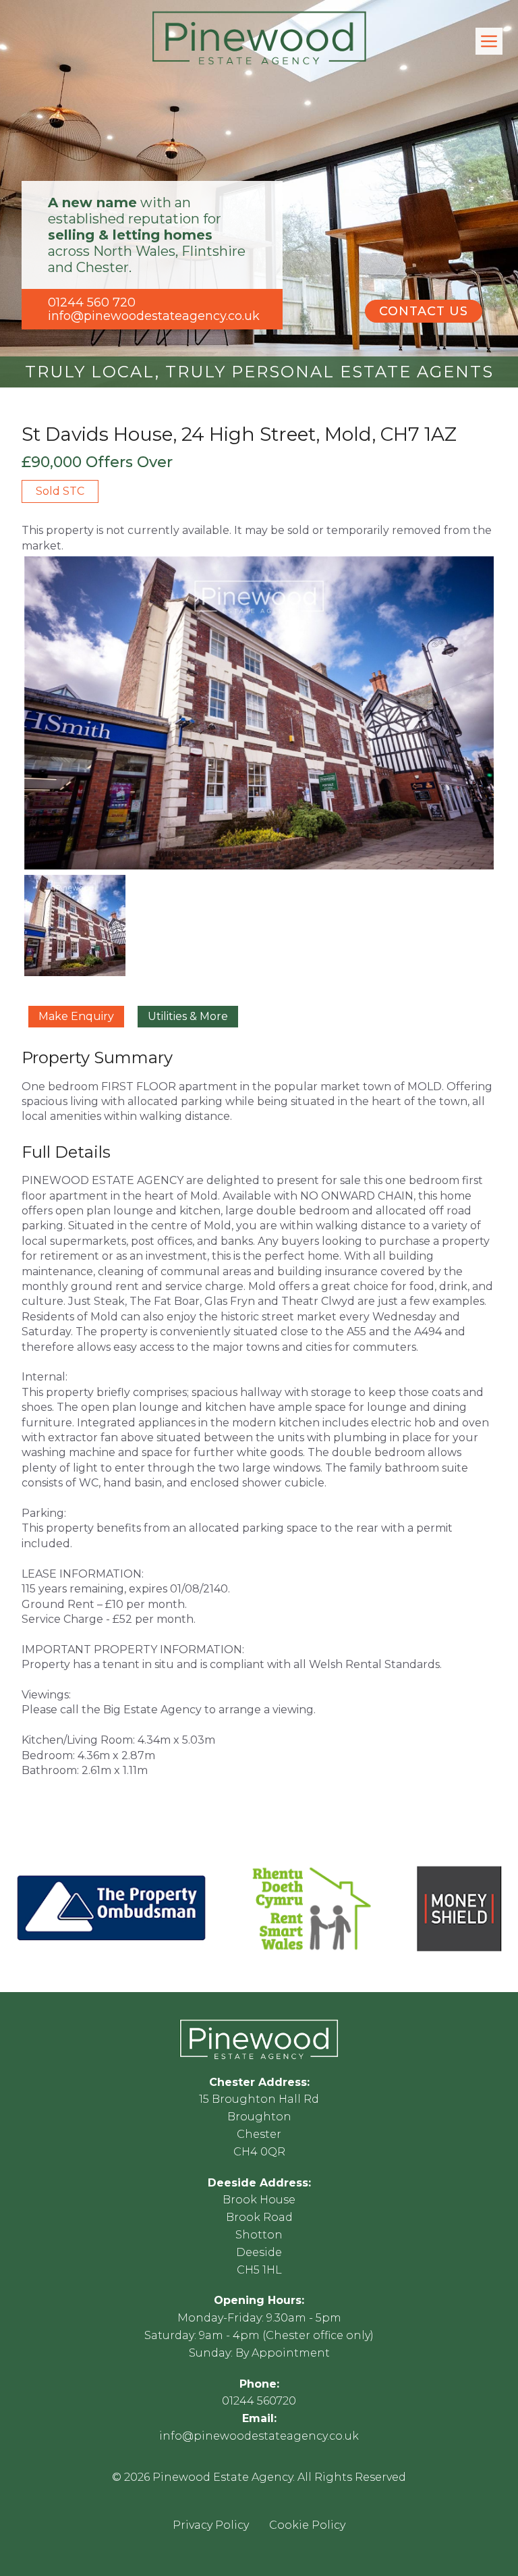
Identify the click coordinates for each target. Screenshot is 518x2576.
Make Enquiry (76, 1016)
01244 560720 (259, 2401)
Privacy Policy (211, 2525)
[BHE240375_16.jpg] (259, 713)
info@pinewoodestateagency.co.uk (154, 316)
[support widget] (478, 2544)
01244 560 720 (92, 302)
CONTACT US (424, 311)
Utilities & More (188, 1016)
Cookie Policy (307, 2525)
